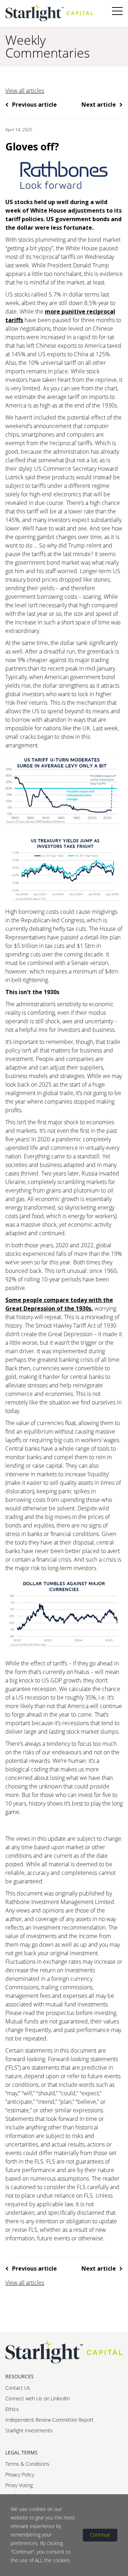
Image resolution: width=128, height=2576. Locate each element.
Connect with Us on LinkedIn (38, 2398)
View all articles (25, 91)
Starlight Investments (29, 2430)
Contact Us (18, 2388)
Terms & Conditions (27, 2464)
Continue (100, 2535)
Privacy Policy (20, 2474)
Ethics (12, 2409)
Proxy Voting (19, 2485)
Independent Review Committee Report (49, 2420)
